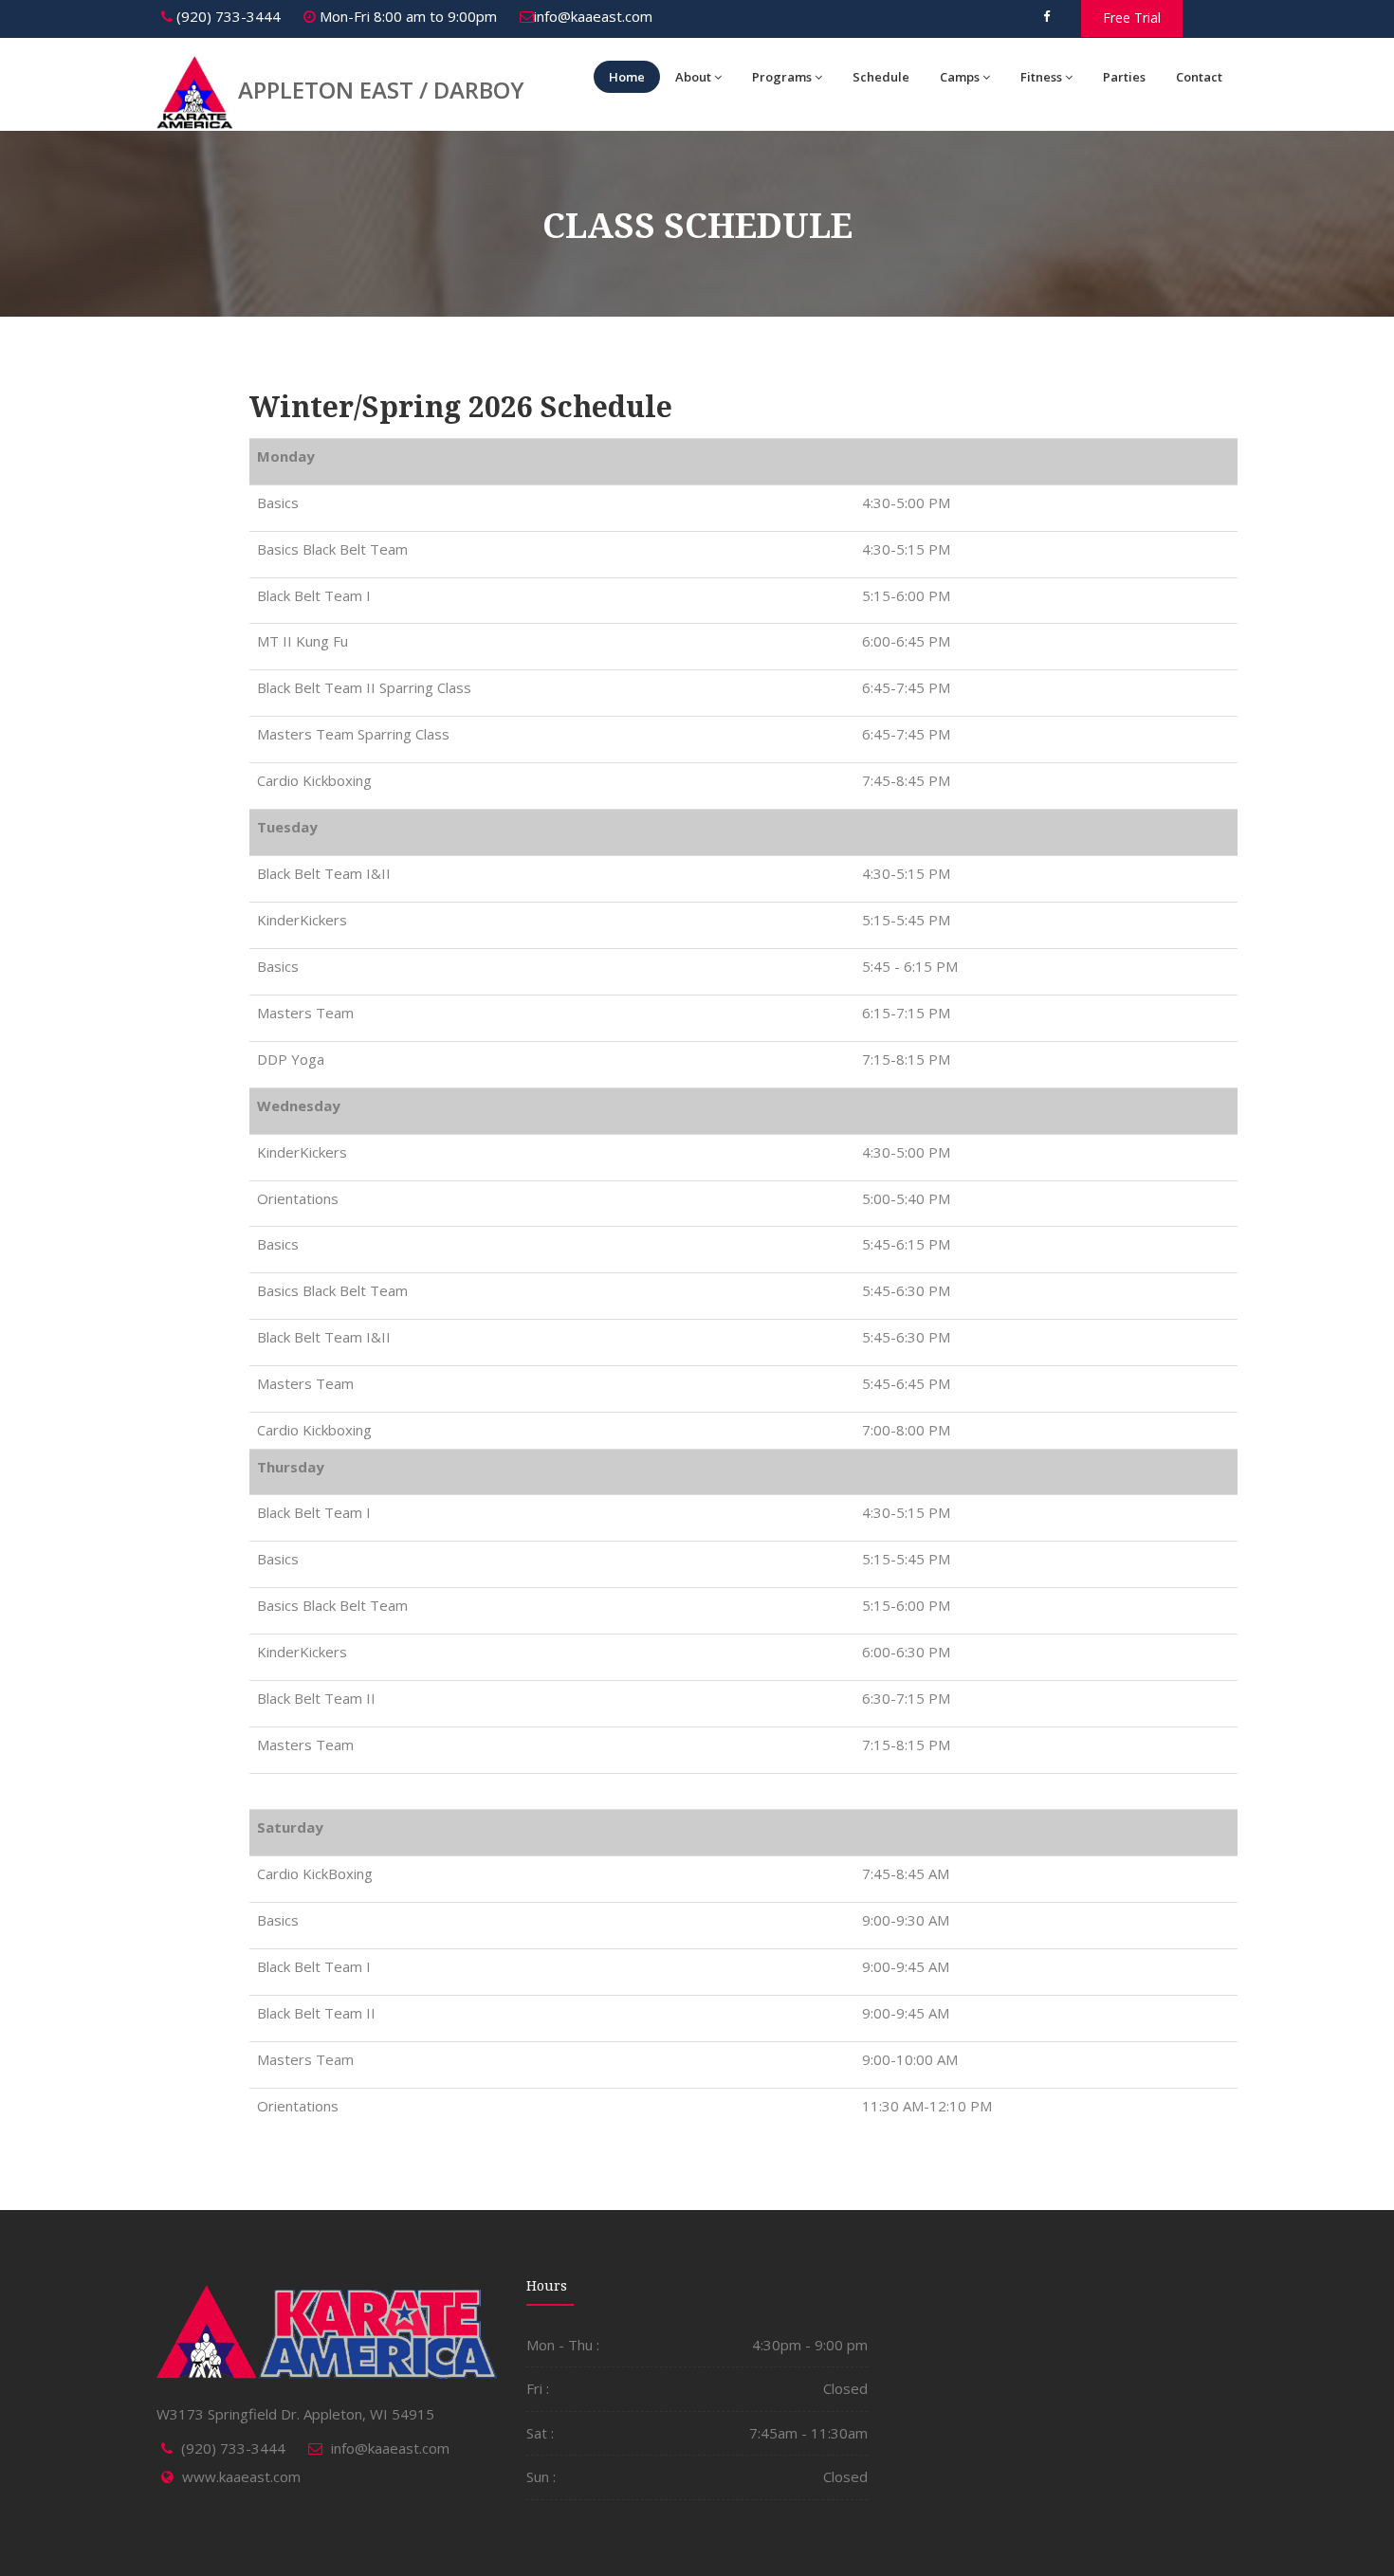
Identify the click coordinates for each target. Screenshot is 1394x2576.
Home (627, 77)
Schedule (881, 77)
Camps (960, 77)
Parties (1124, 77)
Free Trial (1132, 18)
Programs (782, 77)
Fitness (1041, 77)
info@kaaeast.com (593, 16)
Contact (1199, 77)
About (693, 77)
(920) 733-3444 (227, 16)
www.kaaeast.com (241, 2476)
